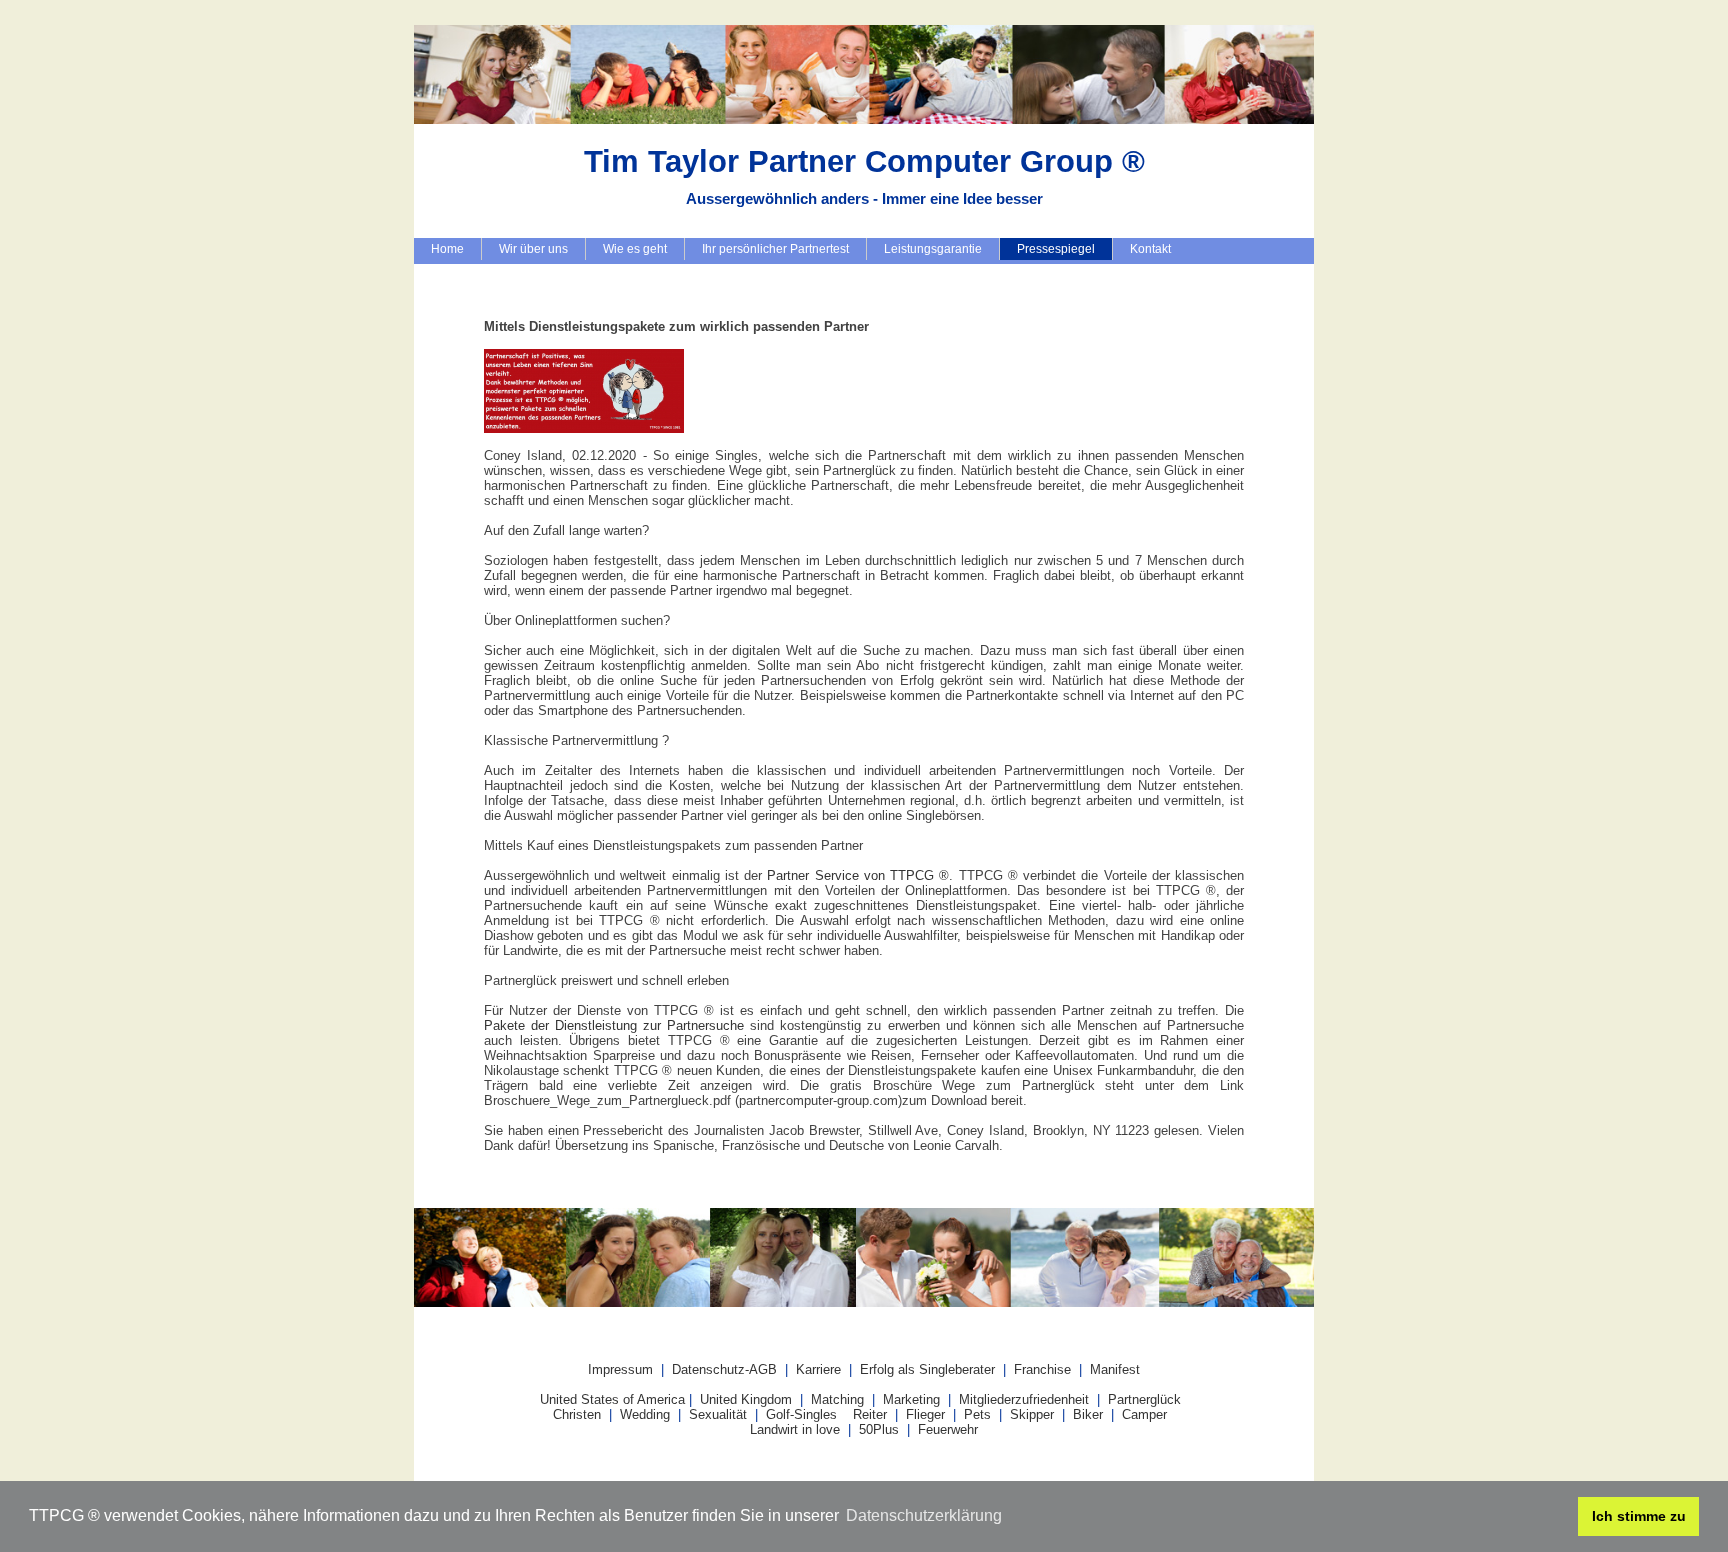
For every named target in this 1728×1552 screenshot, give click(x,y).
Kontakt (1150, 249)
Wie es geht (635, 249)
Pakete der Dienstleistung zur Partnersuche (614, 1025)
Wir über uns (533, 249)
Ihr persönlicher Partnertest (775, 249)
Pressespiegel (1056, 249)
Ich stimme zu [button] (1639, 1516)
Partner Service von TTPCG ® (858, 875)
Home (447, 249)
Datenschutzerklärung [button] (924, 1515)
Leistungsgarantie (933, 249)
